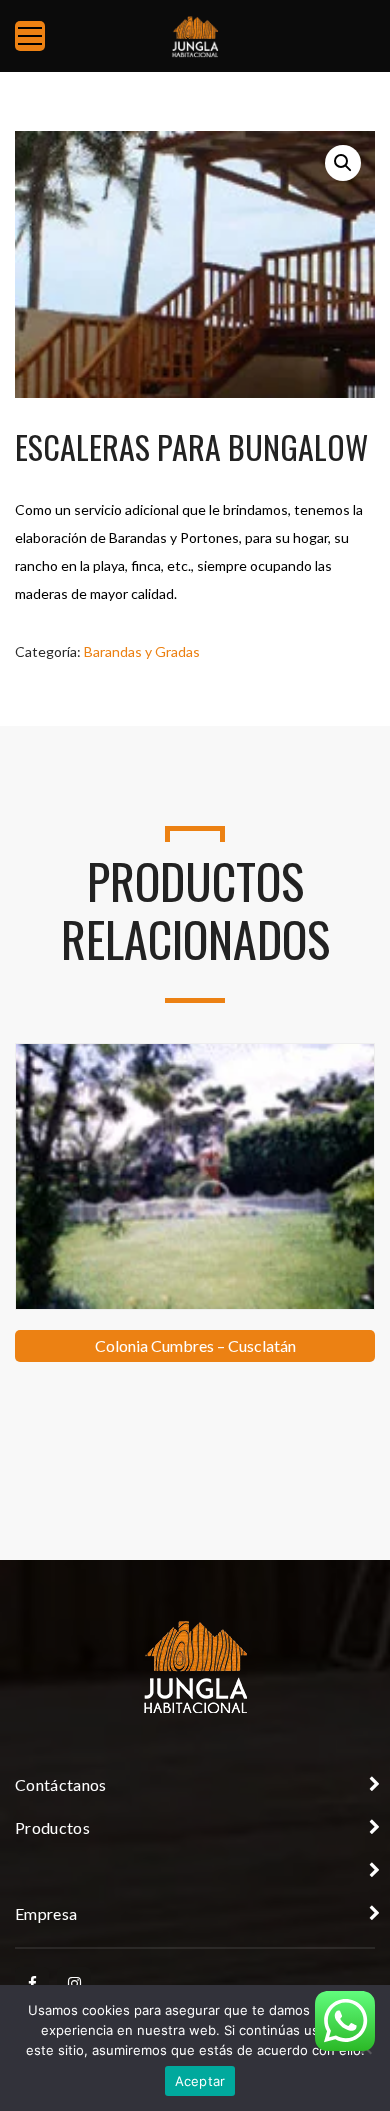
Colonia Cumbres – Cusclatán (195, 1345)
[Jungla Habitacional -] (195, 35)
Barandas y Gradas (142, 651)
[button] (343, 163)
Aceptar (200, 2081)
